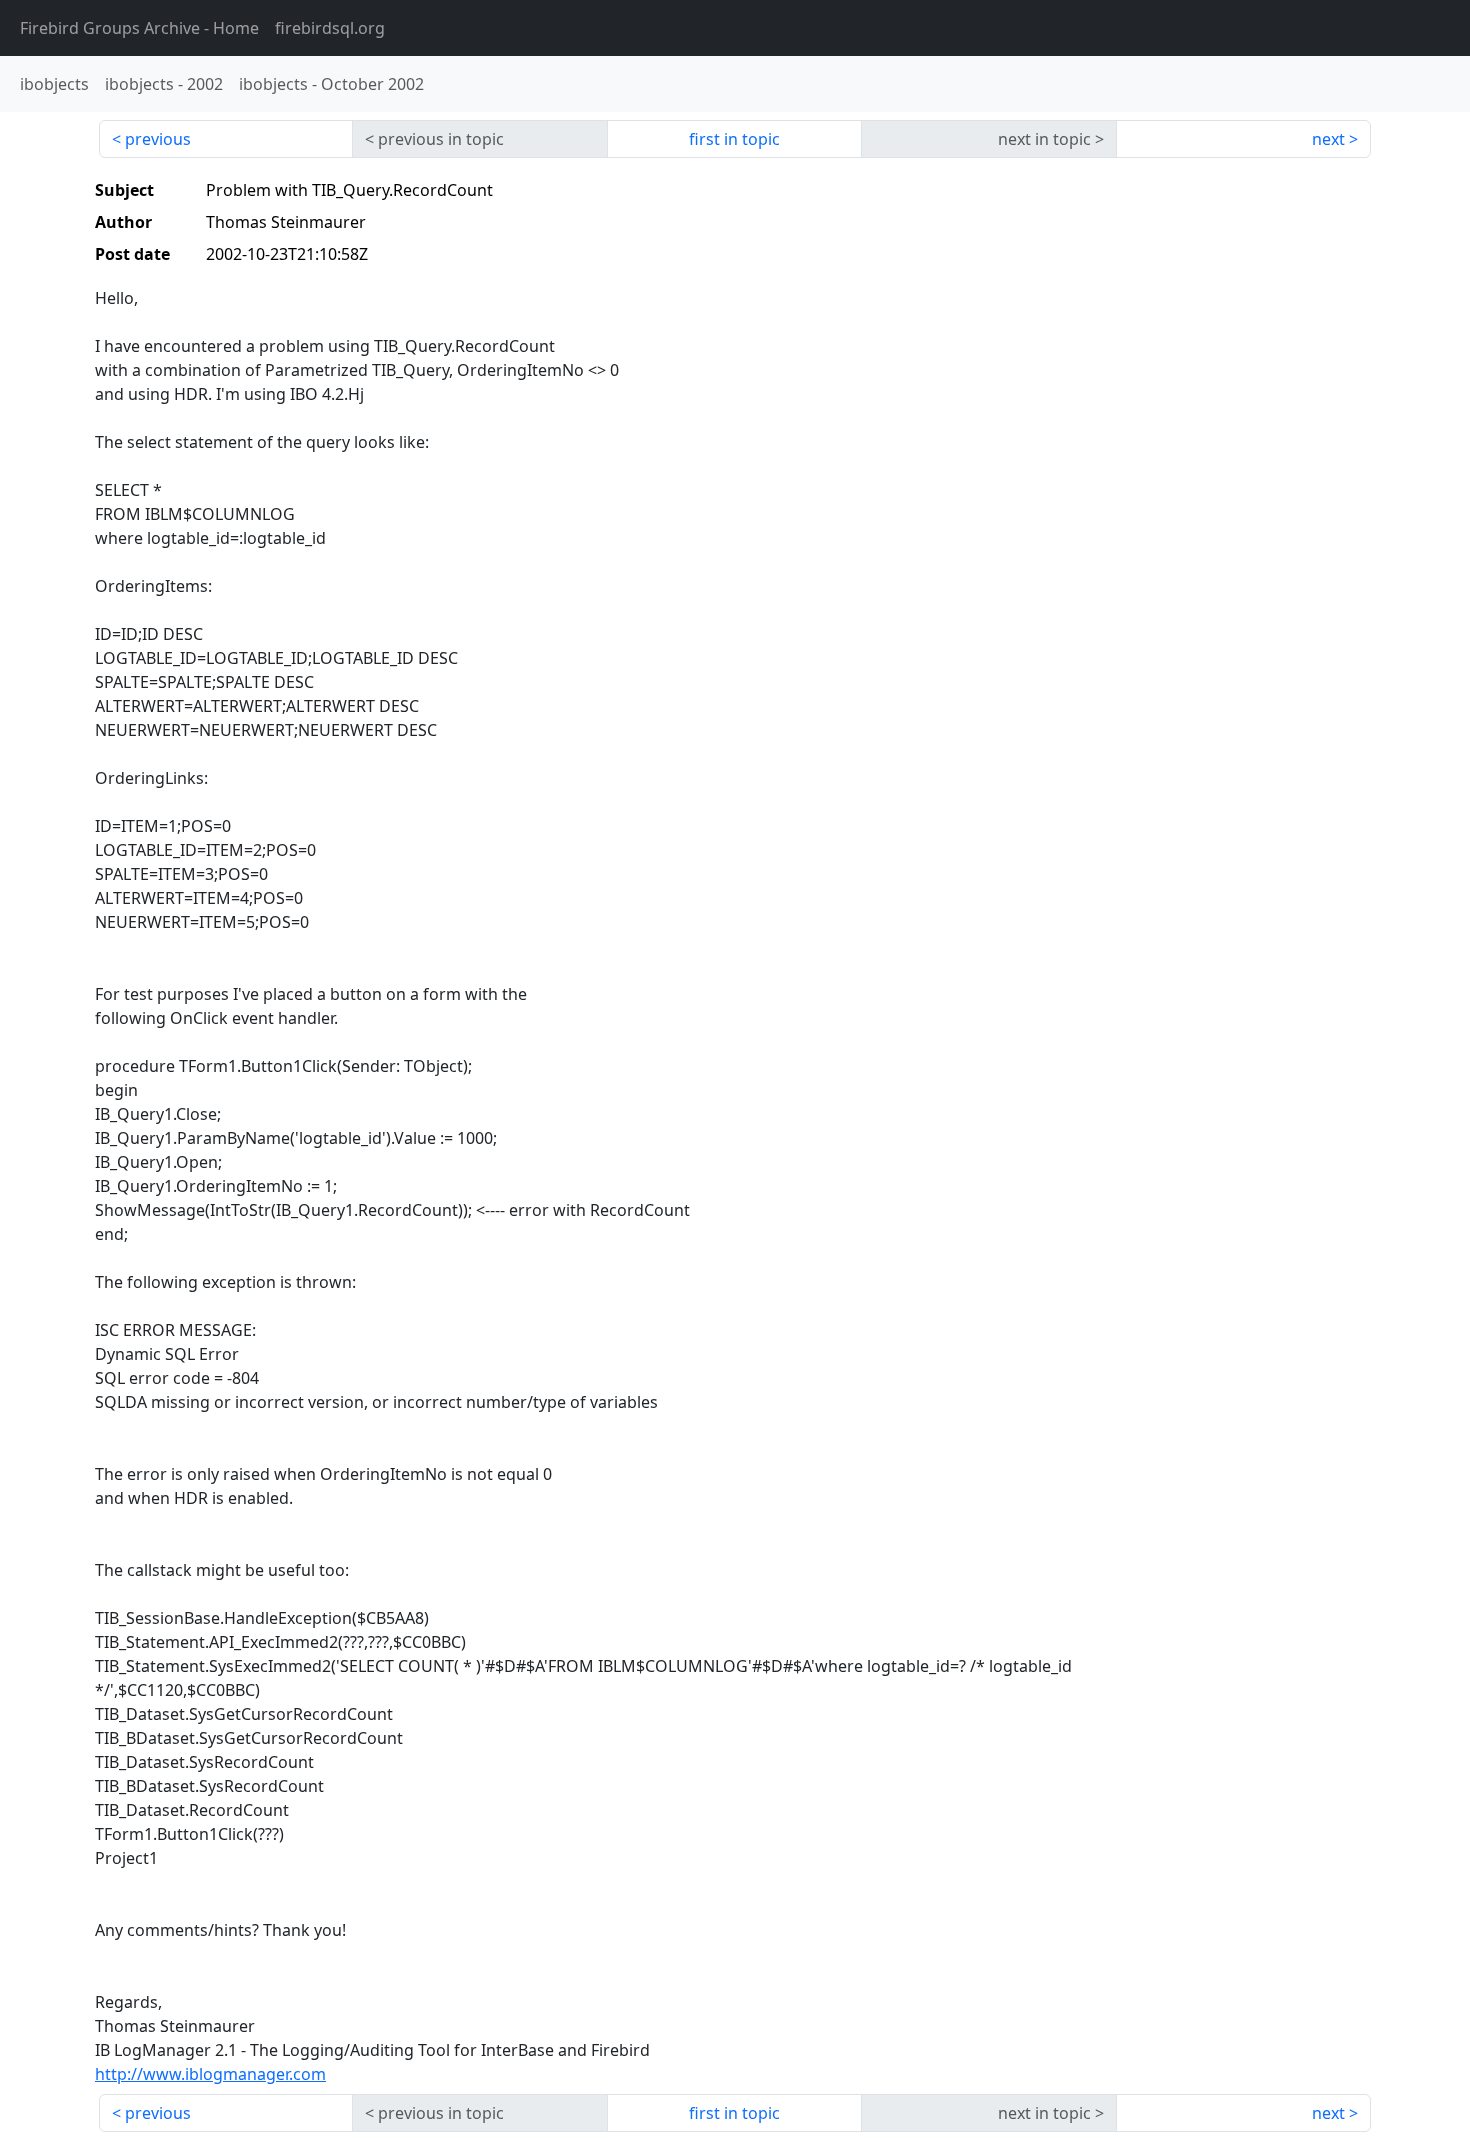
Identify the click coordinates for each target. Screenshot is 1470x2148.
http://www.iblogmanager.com (210, 2074)
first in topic (734, 139)
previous (158, 139)
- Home (139, 28)
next (1328, 139)
